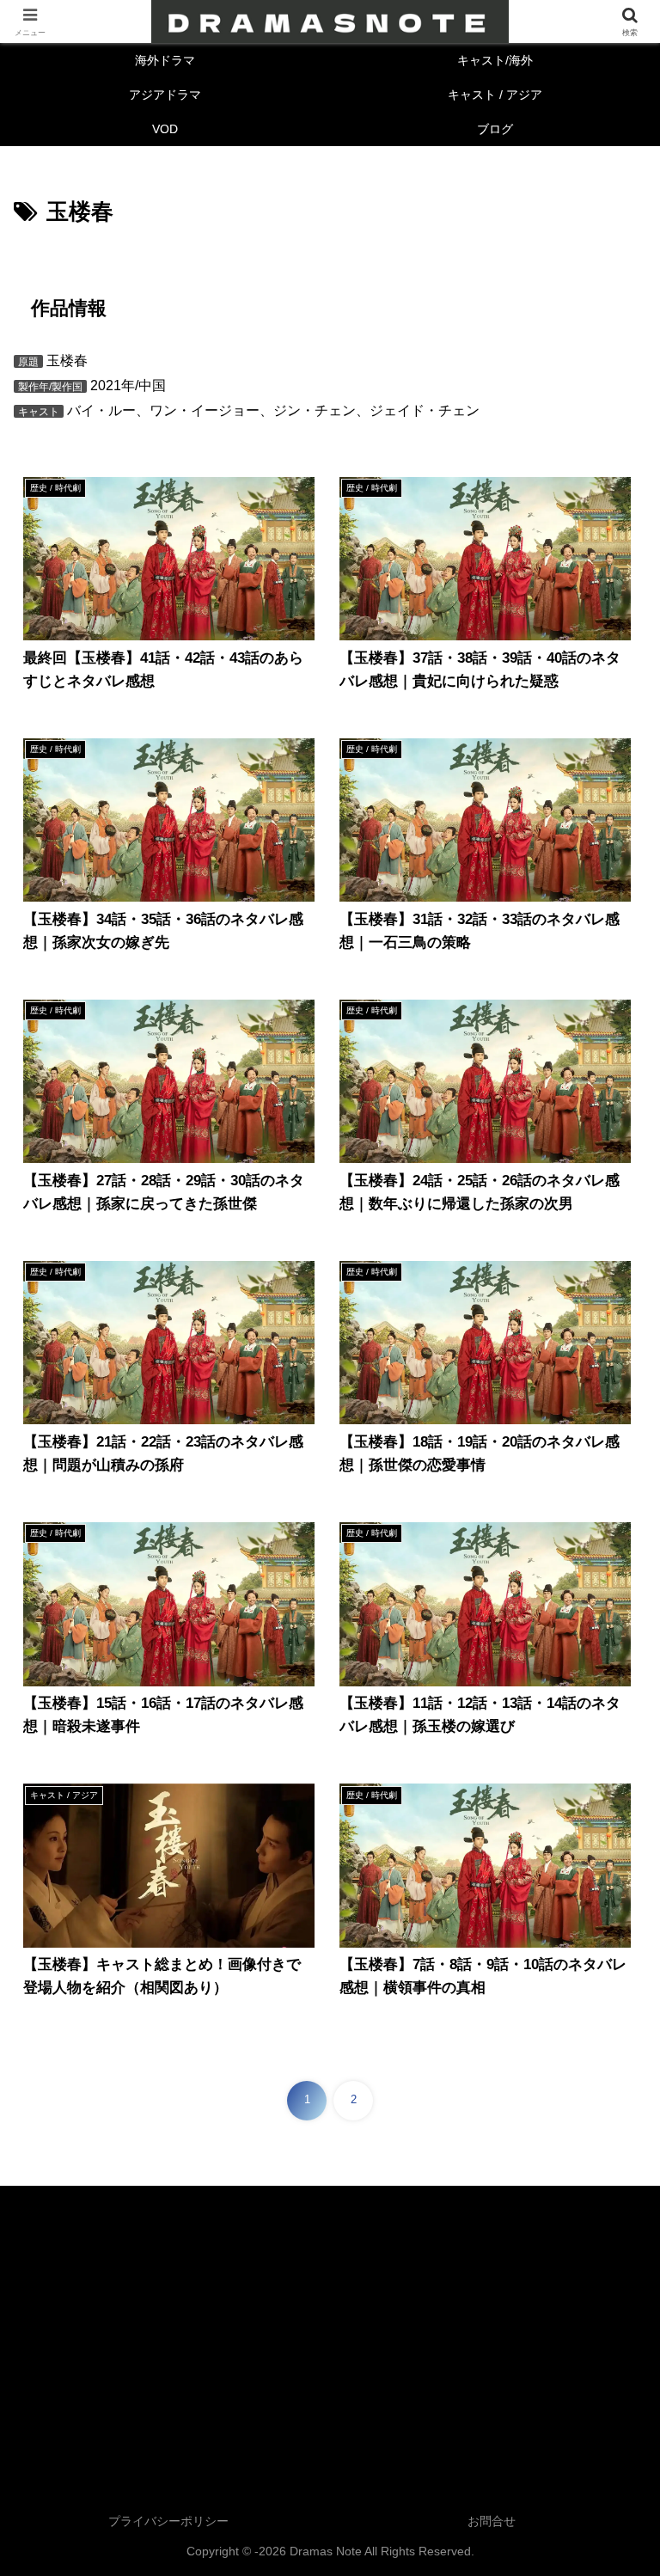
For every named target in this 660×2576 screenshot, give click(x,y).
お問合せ (492, 2521)
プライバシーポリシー (168, 2521)
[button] (610, 2222)
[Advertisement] (330, 2330)
